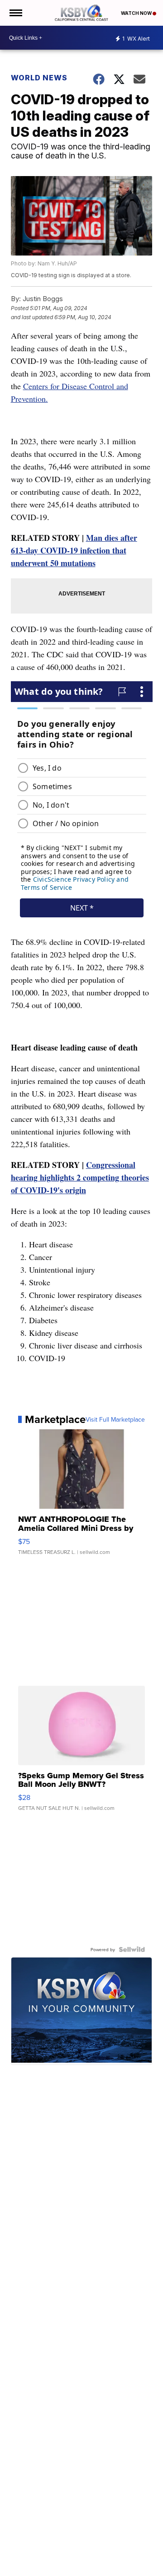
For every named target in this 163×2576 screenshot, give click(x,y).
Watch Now (137, 13)
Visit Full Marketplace (115, 1419)
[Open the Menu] (15, 13)
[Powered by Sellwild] (132, 1949)
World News (39, 78)
